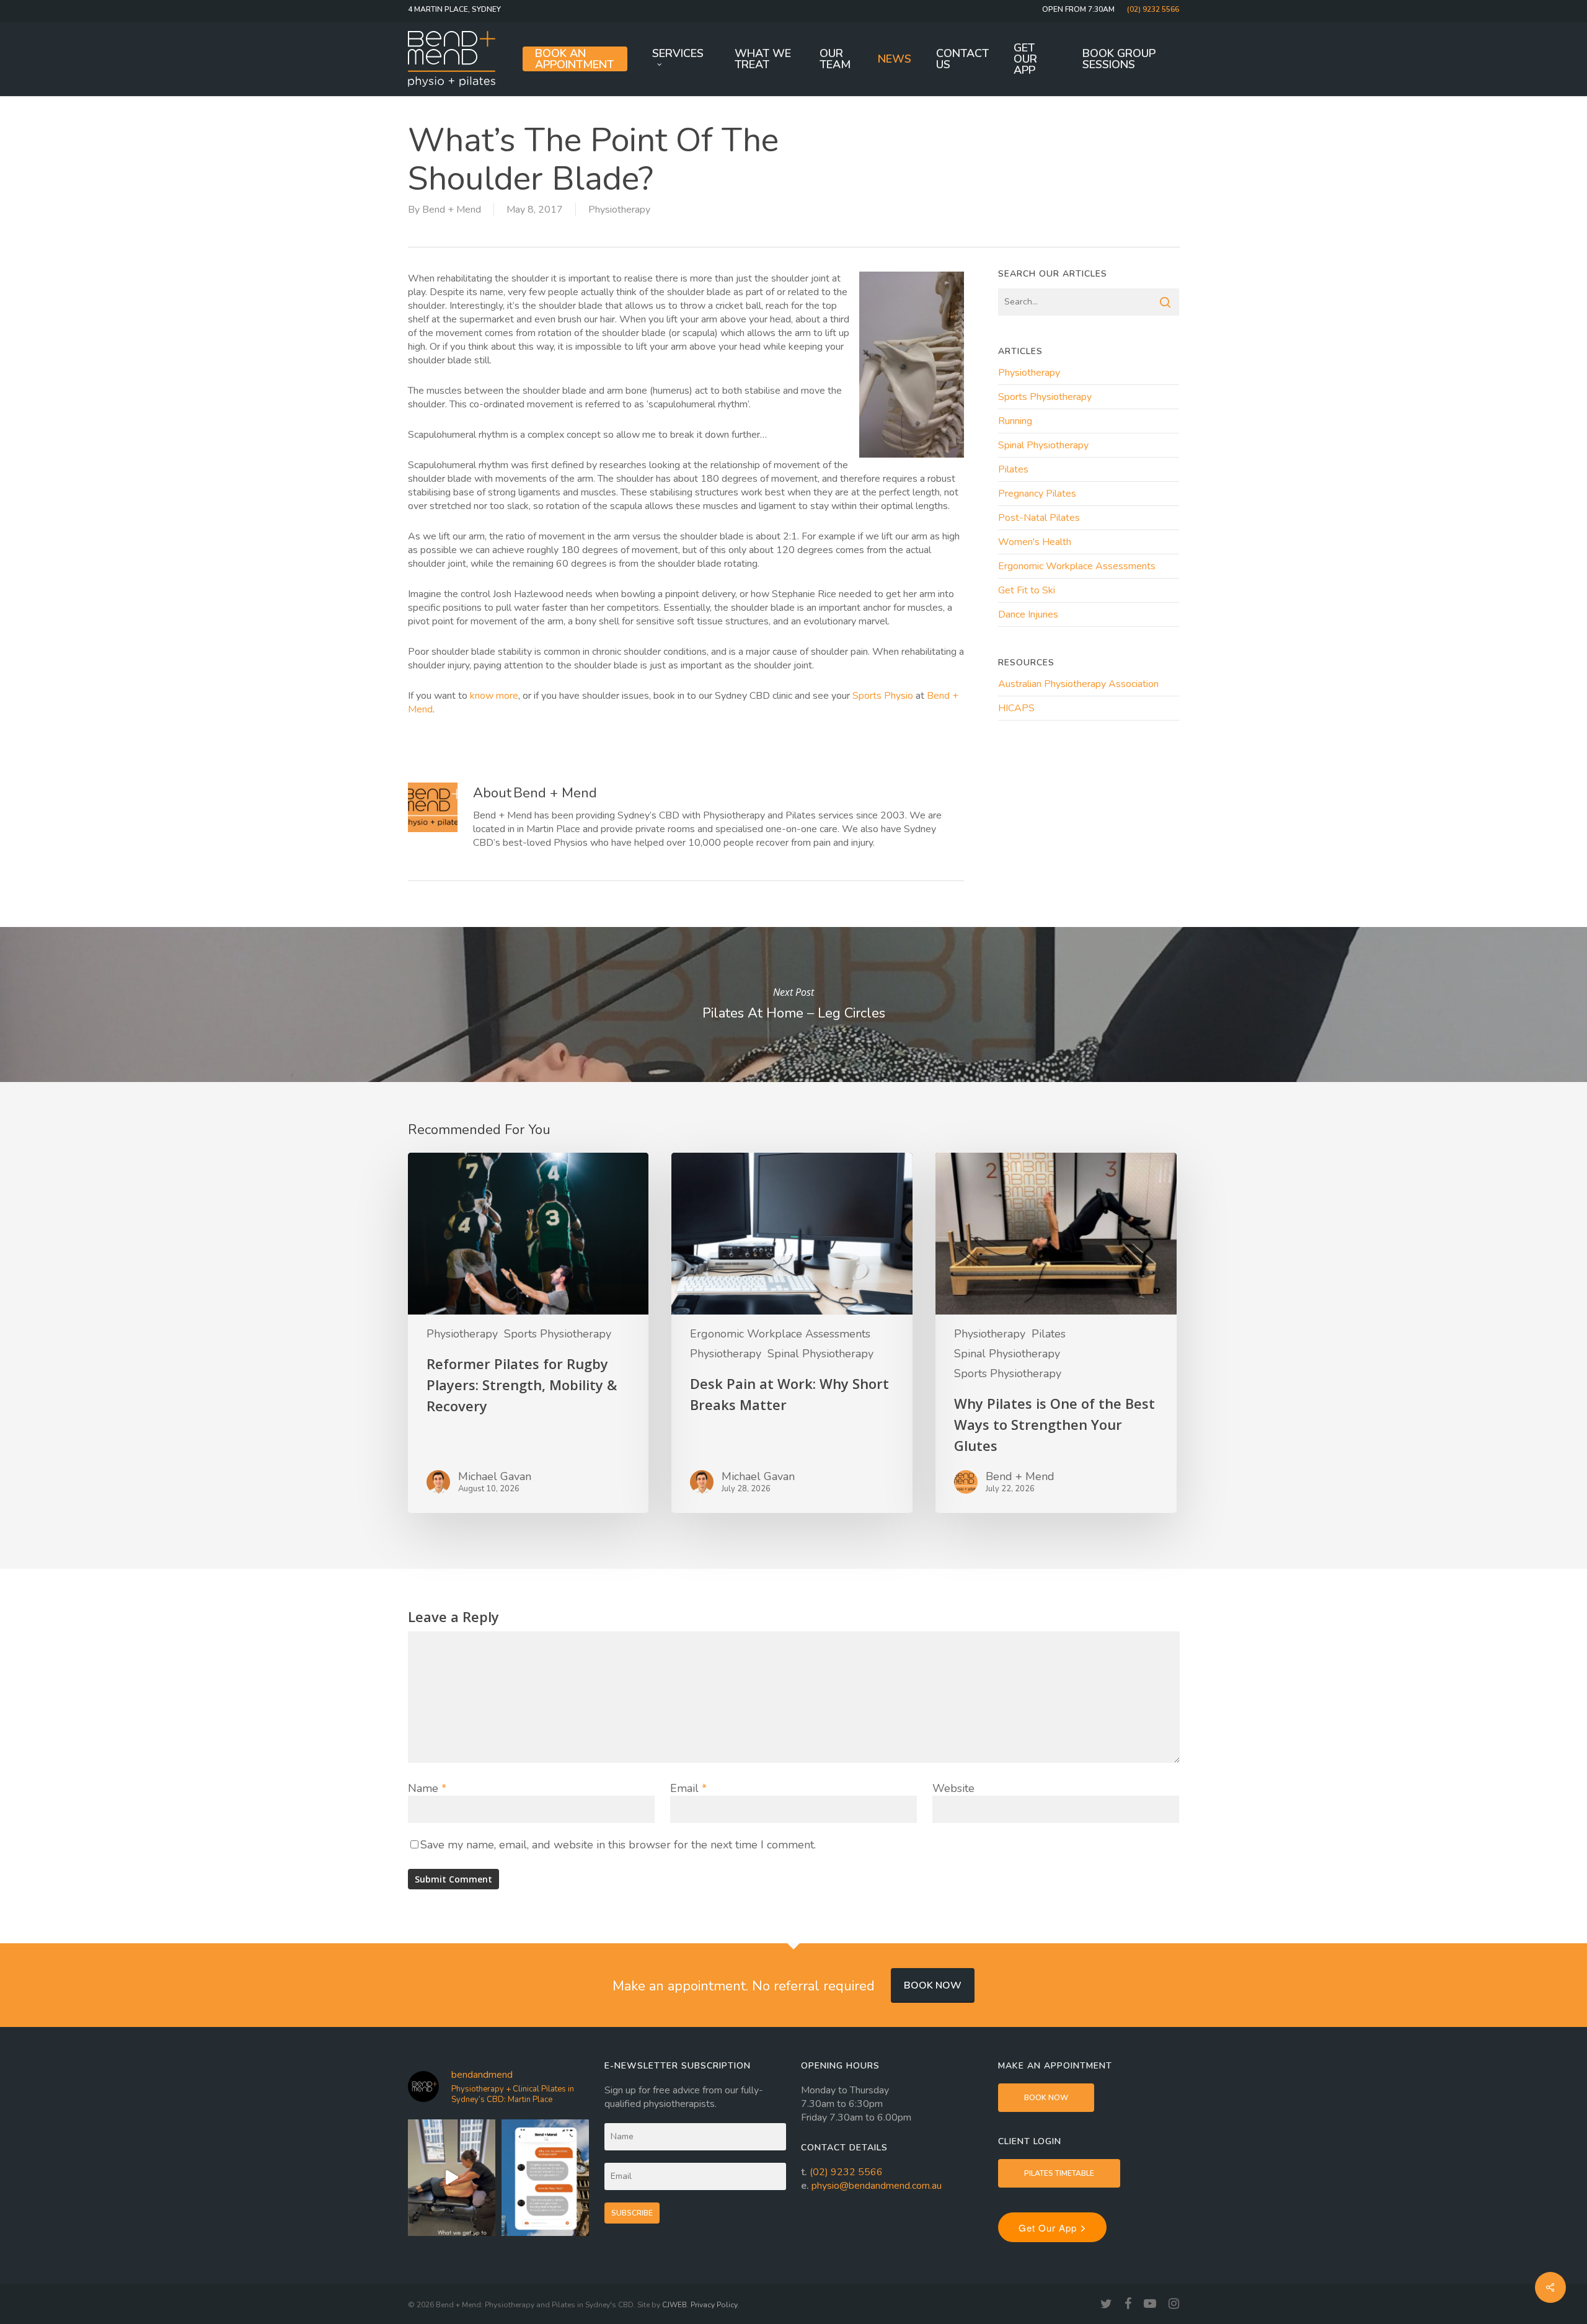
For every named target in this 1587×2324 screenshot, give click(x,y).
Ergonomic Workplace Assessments (1077, 566)
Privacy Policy (714, 2305)
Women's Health (1035, 542)
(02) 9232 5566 (846, 2172)
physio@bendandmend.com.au (877, 2186)
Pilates (1013, 469)
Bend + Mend (452, 210)
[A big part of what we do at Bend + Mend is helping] (452, 2178)
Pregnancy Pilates (1037, 494)
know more (494, 696)
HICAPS (1016, 708)
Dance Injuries (1028, 614)
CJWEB (674, 2305)
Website (953, 1788)
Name (427, 1788)
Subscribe (632, 2213)
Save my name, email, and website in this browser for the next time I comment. (618, 1845)
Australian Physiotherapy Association (1078, 684)
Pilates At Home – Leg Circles (793, 1005)
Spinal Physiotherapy (1043, 445)
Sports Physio (883, 696)
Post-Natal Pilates (1039, 518)
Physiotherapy (619, 210)
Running (1015, 421)
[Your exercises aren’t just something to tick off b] (545, 2178)
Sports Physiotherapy (1045, 397)
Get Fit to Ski (1027, 590)
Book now (933, 1985)
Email (688, 1788)
